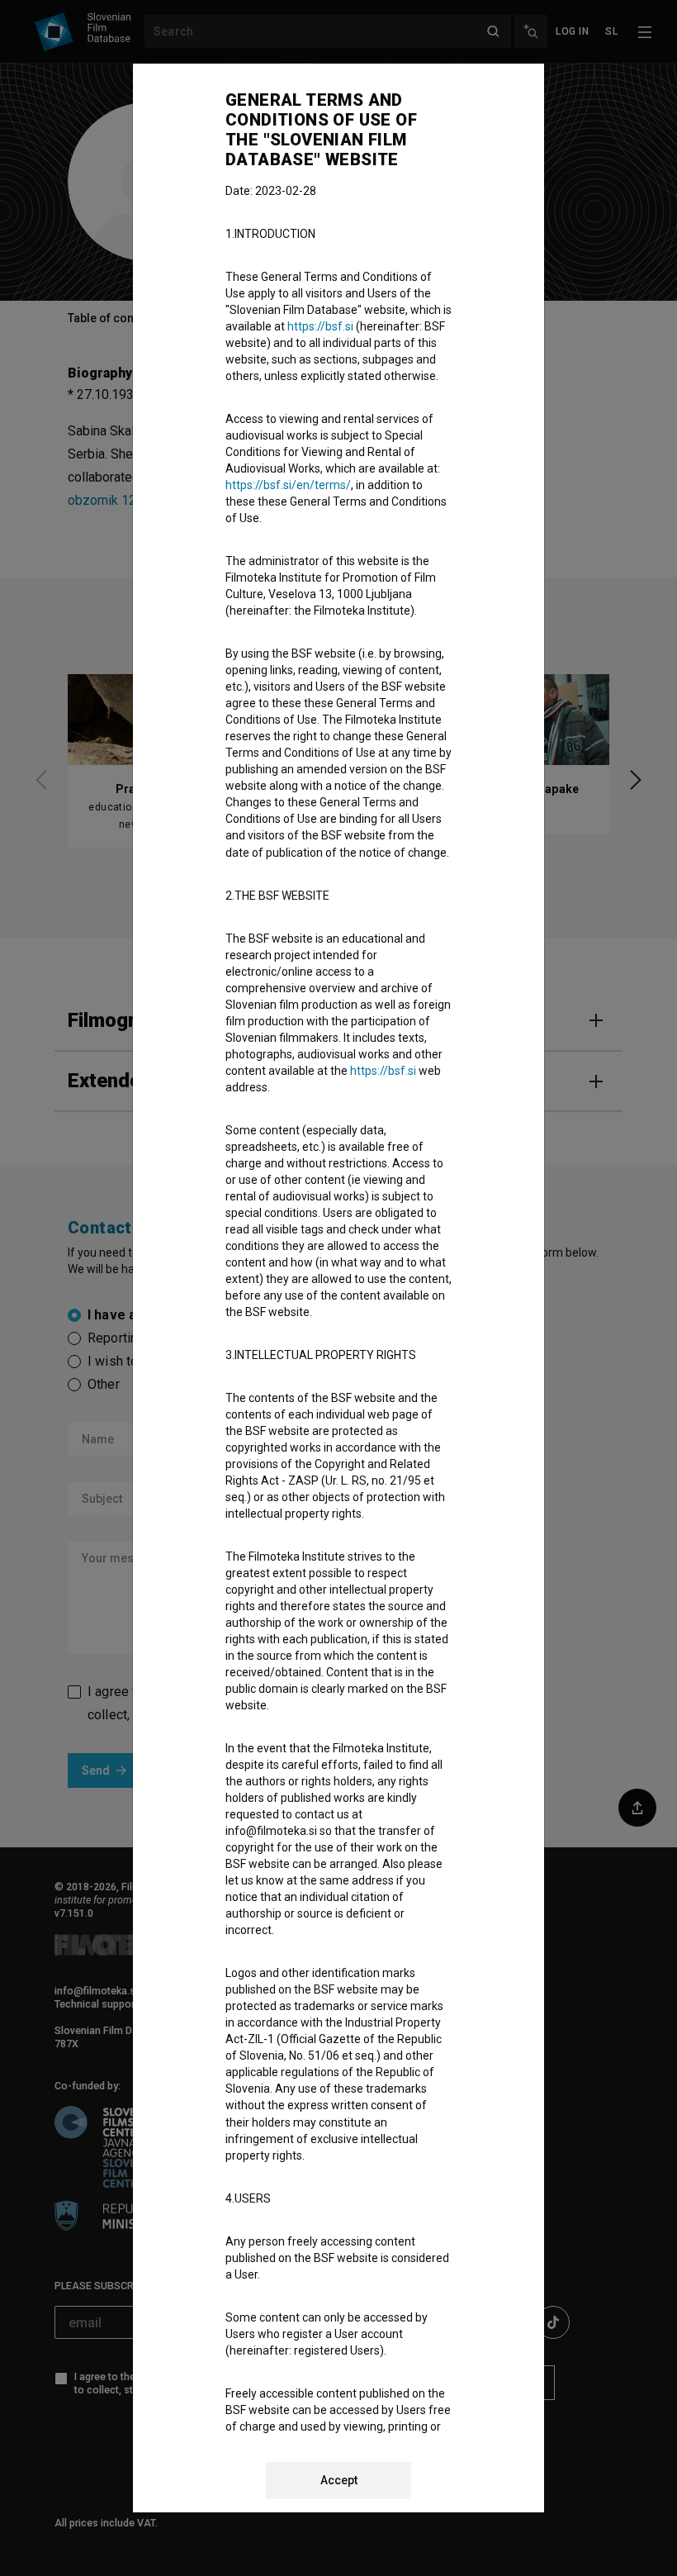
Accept (339, 2480)
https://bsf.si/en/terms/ (288, 485)
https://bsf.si (320, 326)
